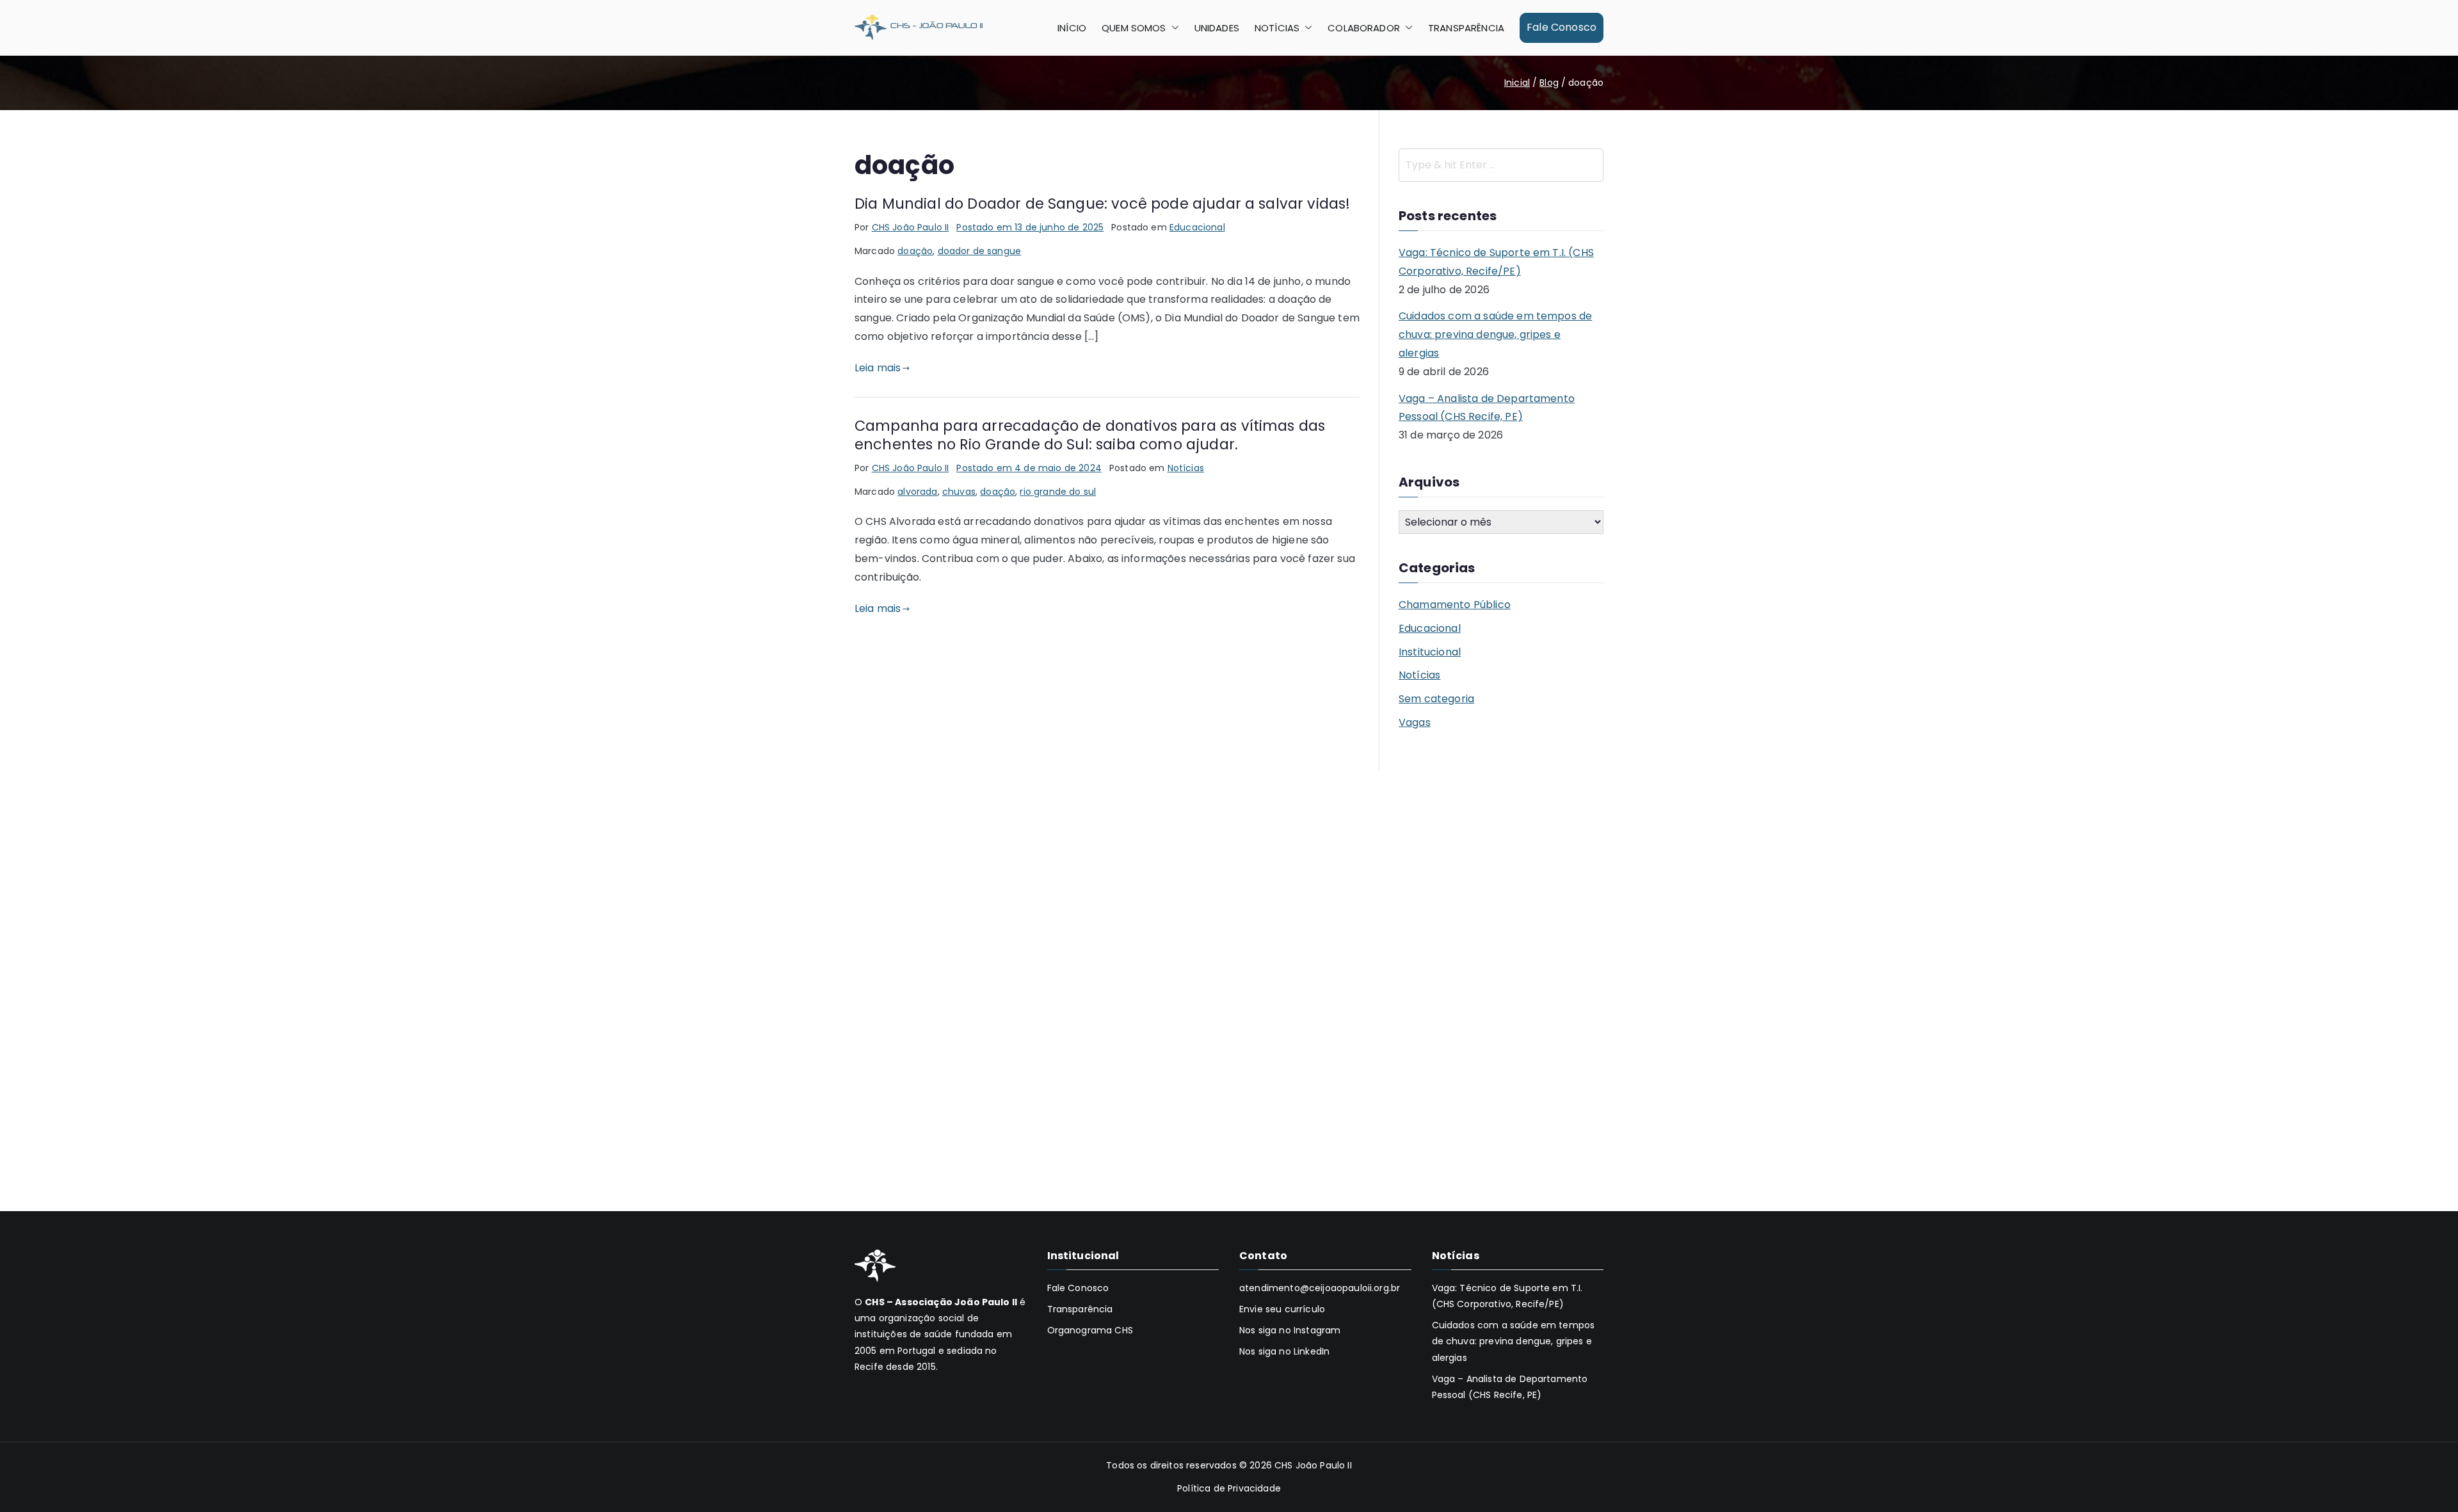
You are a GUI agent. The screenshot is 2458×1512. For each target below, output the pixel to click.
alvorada (917, 492)
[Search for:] (1501, 165)
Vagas (1415, 722)
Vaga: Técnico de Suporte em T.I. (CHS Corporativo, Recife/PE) (1496, 262)
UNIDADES (1217, 28)
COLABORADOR (1364, 28)
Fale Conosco (1562, 27)
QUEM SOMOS (1134, 28)
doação (915, 251)
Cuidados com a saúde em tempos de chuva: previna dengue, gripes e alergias (1495, 334)
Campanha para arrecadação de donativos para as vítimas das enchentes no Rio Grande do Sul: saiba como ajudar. (1090, 435)
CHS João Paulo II (911, 227)
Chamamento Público (1455, 605)
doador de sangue (980, 251)
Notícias (1186, 468)
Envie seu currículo (1282, 1309)
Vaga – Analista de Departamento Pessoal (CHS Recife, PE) (1487, 408)
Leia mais (878, 368)
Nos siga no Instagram (1290, 1330)
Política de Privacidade (1229, 1488)
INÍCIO (1072, 28)
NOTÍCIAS (1277, 28)
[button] (1173, 28)
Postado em (1030, 227)
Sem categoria (1436, 699)
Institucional (1430, 652)
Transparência (1080, 1309)
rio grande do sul (1058, 492)
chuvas (959, 492)
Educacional (1197, 227)
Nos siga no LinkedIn (1284, 1351)
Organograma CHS (1090, 1330)
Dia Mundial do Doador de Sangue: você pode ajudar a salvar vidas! (1102, 204)
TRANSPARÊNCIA (1466, 28)
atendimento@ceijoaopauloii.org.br (1320, 1288)
